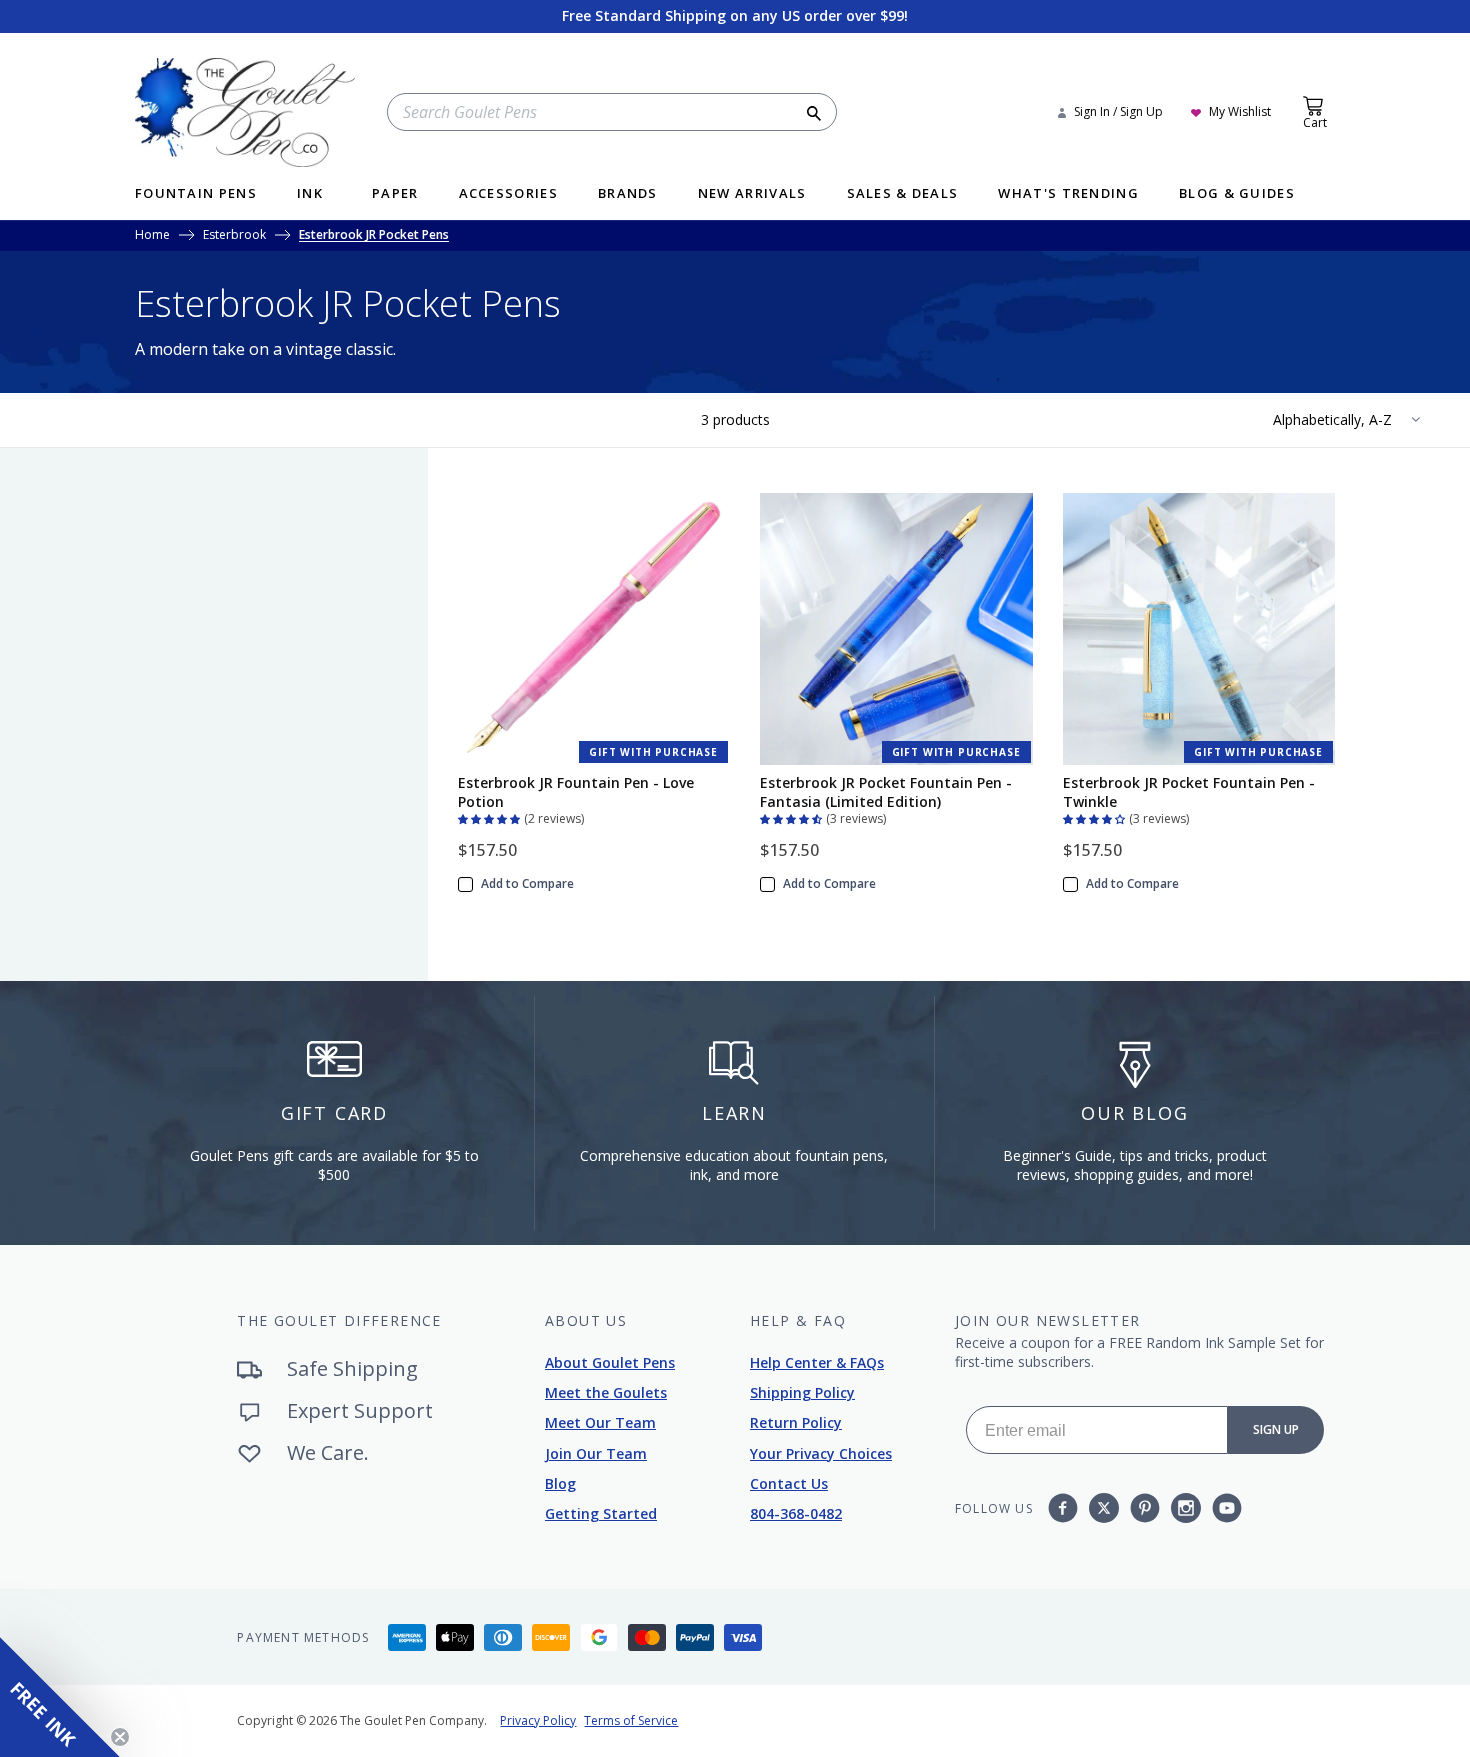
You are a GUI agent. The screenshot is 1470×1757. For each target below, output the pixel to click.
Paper (395, 194)
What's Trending (1068, 194)
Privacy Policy (538, 1720)
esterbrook (234, 236)
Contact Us (789, 1483)
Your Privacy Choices (821, 1453)
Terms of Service (631, 1720)
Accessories (508, 194)
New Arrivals (752, 194)
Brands (628, 194)
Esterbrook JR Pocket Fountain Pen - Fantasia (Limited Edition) (886, 792)
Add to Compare (527, 884)
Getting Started (601, 1513)
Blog (560, 1483)
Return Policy (796, 1422)
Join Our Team (596, 1453)
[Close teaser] (120, 1737)
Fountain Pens (196, 194)
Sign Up (1276, 1429)
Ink (310, 194)
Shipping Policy (802, 1392)
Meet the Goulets (606, 1392)
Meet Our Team (600, 1422)
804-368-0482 (796, 1513)
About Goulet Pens (610, 1362)
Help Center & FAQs (817, 1362)
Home (152, 236)
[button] (491, 817)
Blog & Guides (1237, 194)
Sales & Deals (903, 194)
